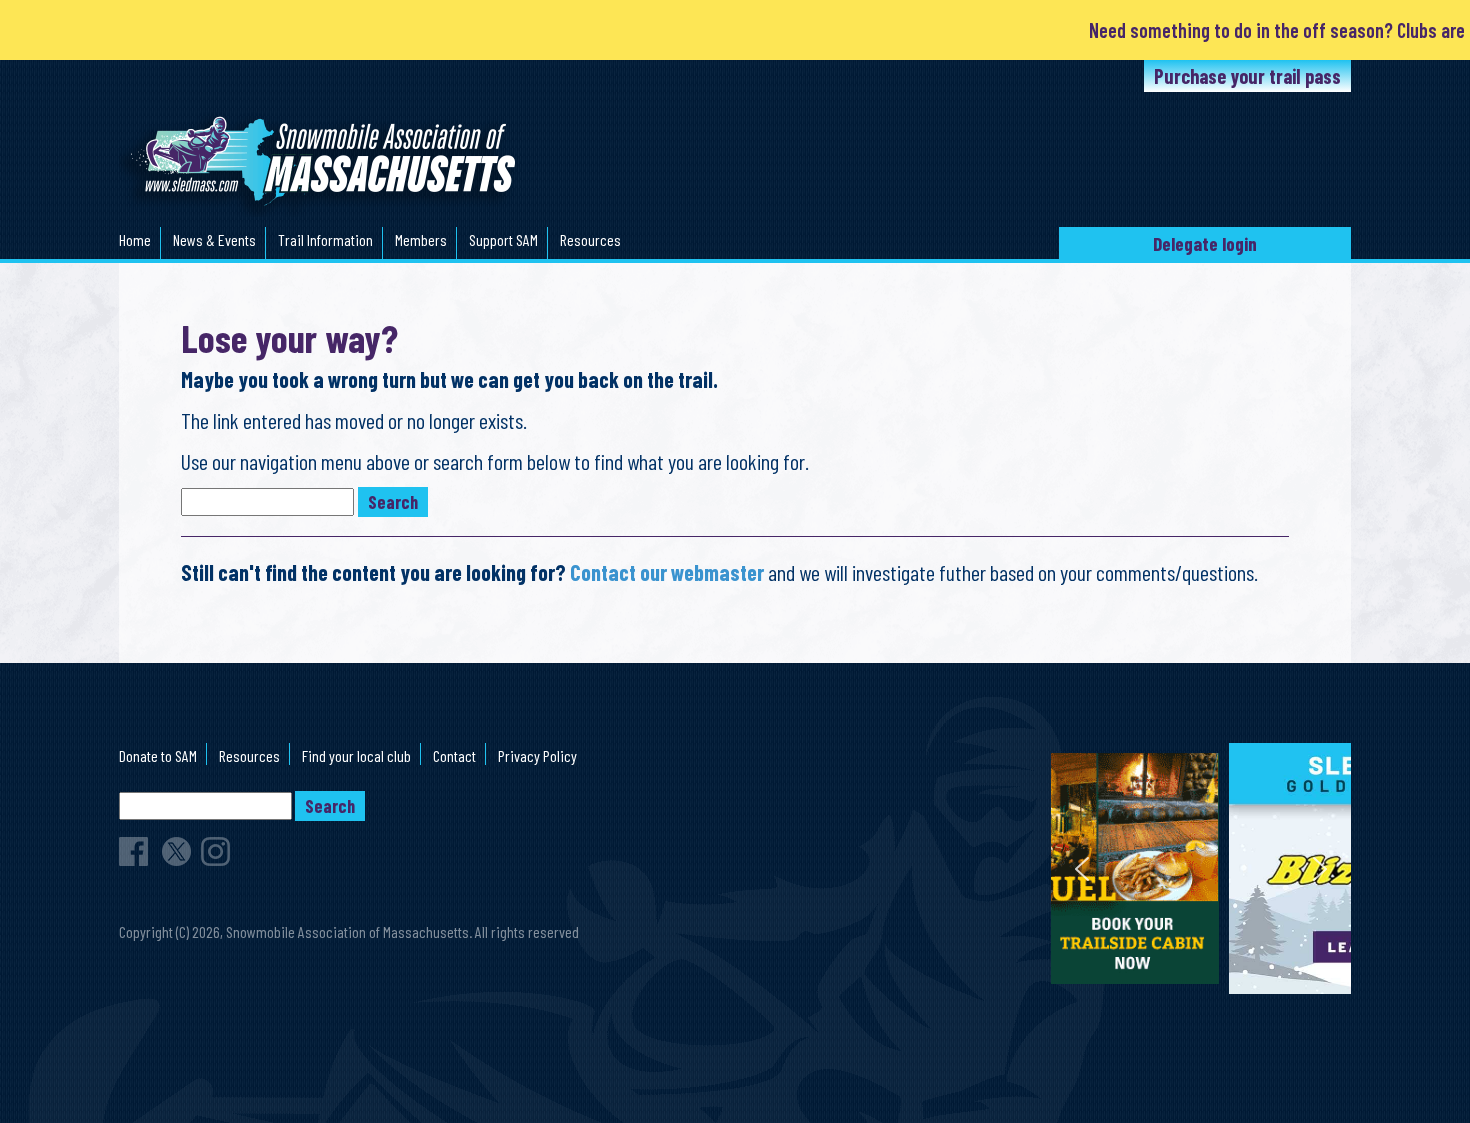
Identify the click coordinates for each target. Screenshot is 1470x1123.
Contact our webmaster (667, 572)
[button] (1201, 868)
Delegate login (1205, 243)
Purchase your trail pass (1247, 76)
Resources (590, 239)
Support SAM (503, 239)
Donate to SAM (158, 755)
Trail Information (325, 239)
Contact (454, 755)
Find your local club (356, 755)
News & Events (214, 239)
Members (421, 239)
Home (135, 239)
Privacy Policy (537, 755)
